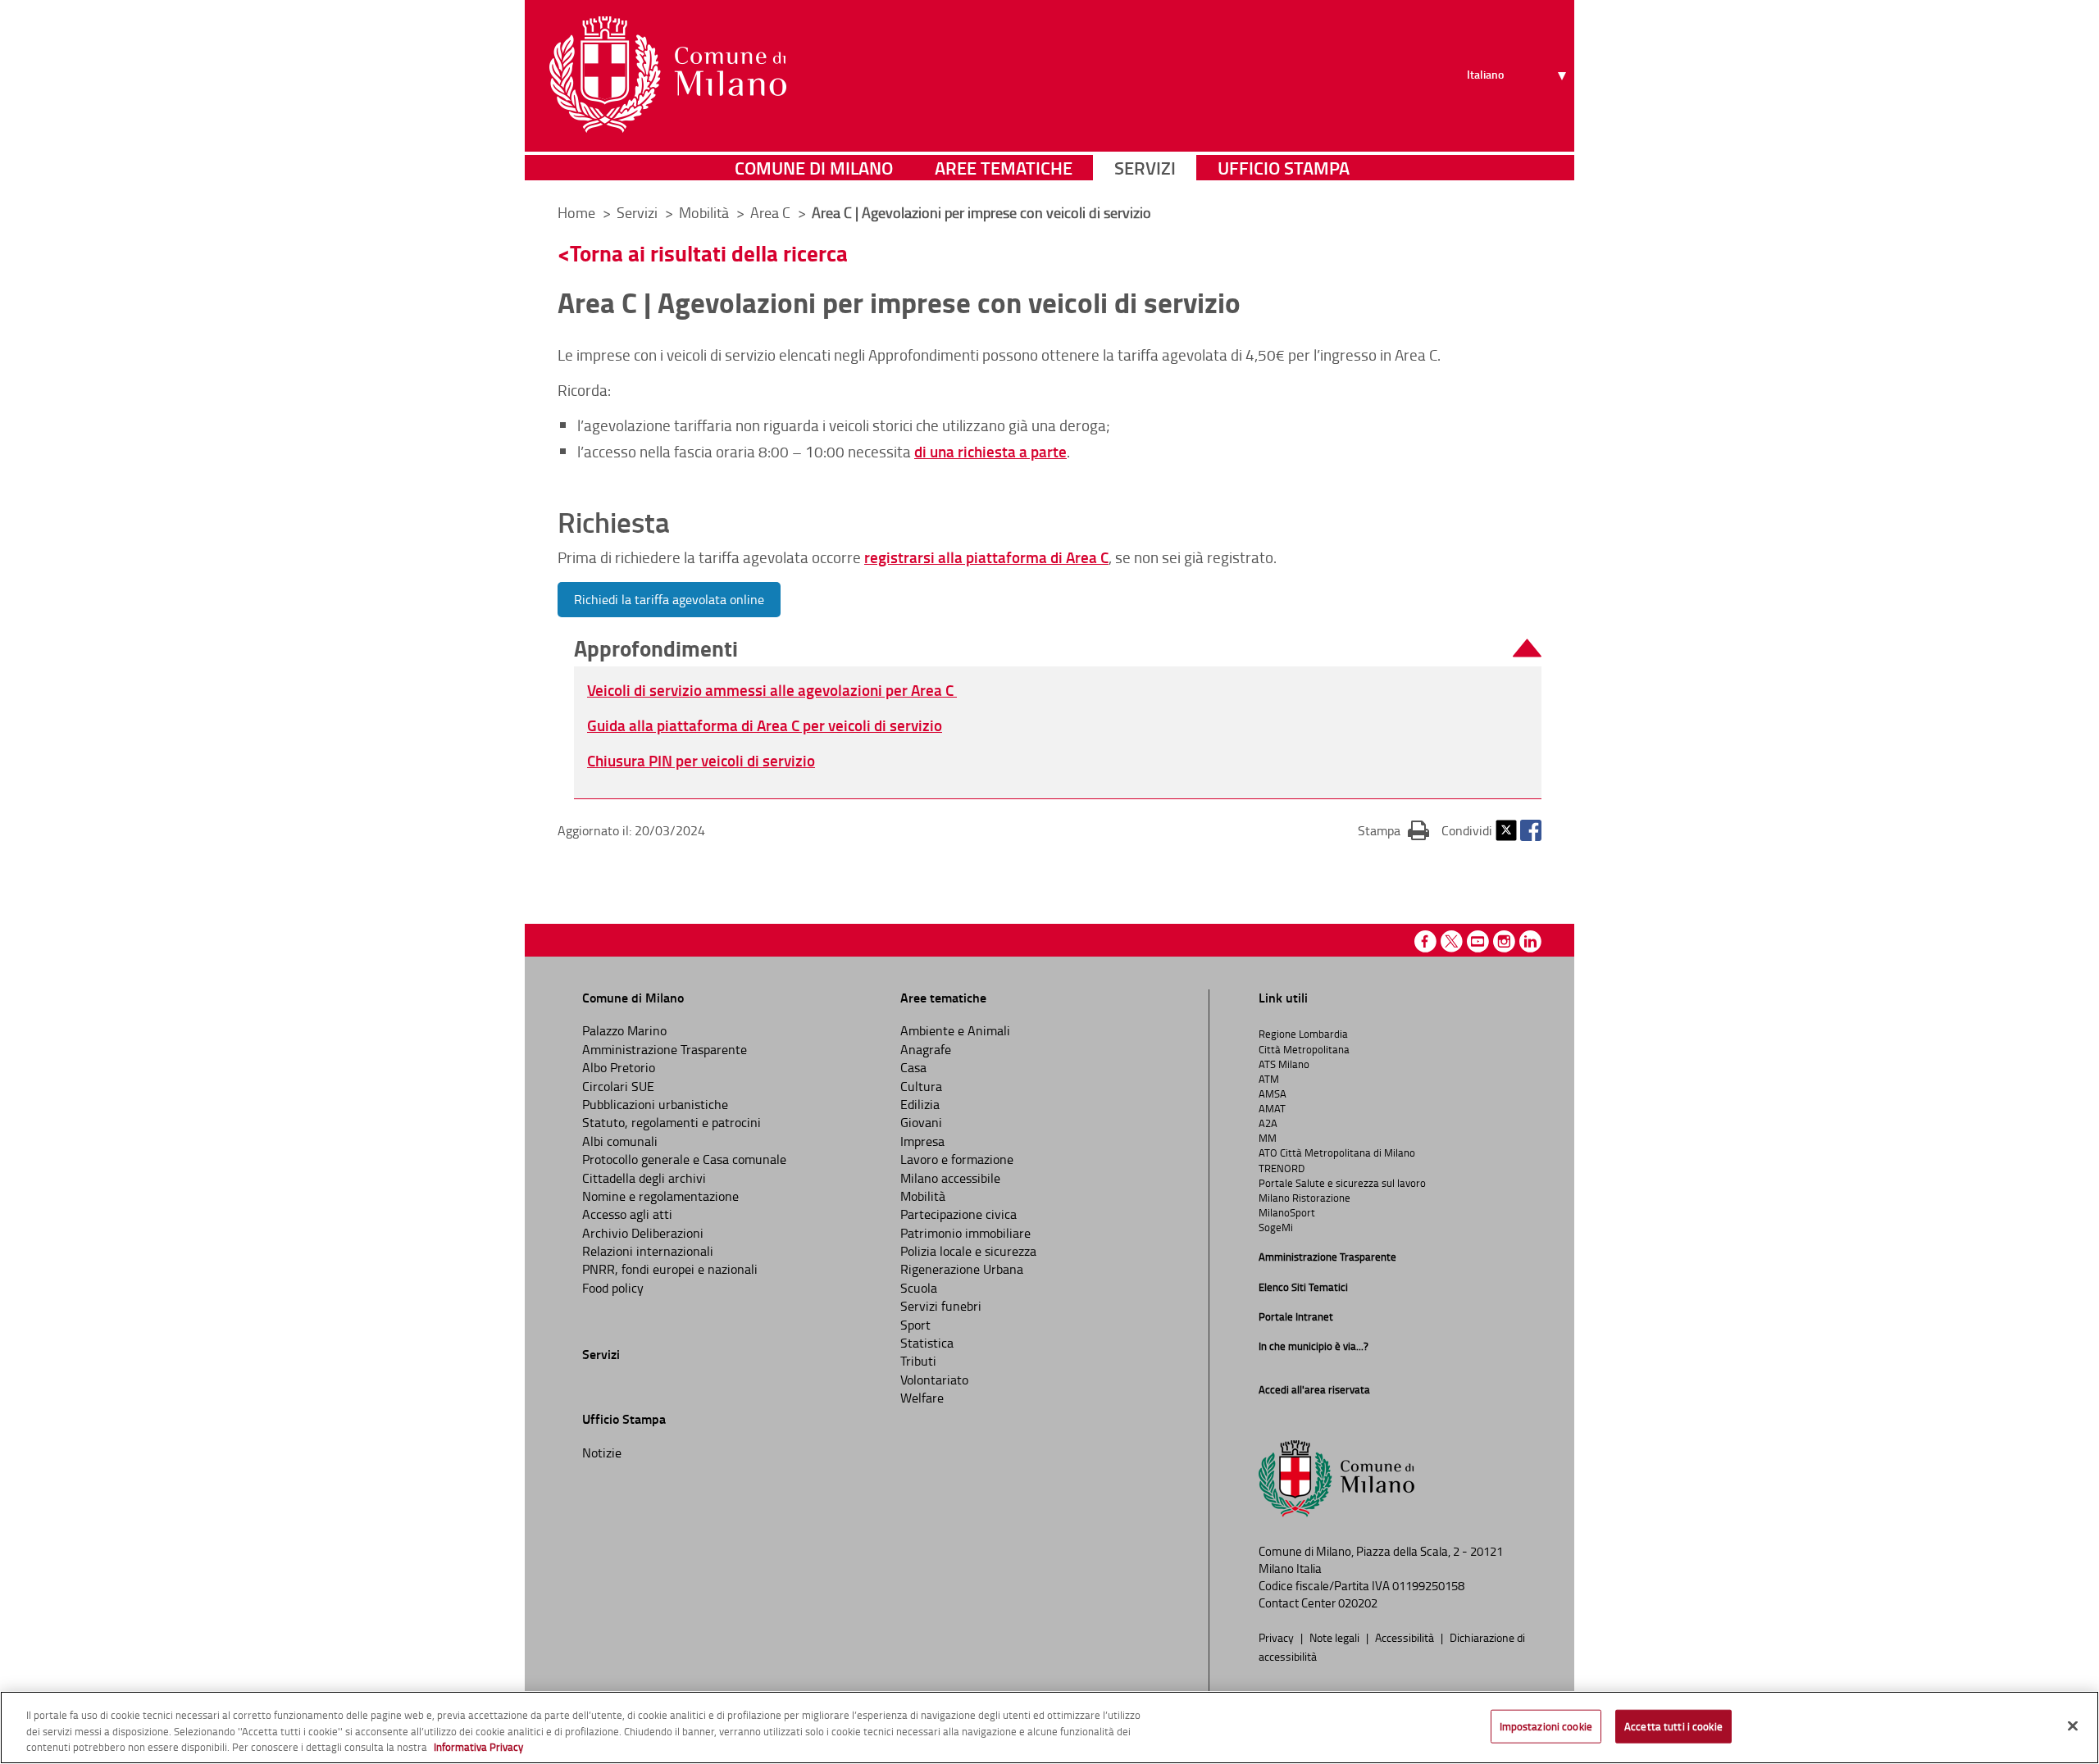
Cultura (921, 1086)
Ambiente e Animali (955, 1030)
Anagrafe (926, 1049)
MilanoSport (1287, 1212)
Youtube (1478, 941)
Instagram (1504, 941)
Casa (913, 1067)
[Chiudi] (2073, 1725)
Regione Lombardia (1303, 1034)
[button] (1058, 649)
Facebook (1531, 830)
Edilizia (920, 1104)
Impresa (922, 1141)
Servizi (1145, 168)
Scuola (919, 1288)
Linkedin (1530, 941)
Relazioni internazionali (648, 1251)
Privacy (1277, 1637)
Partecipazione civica (958, 1214)
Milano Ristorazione (1304, 1198)
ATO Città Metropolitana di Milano (1337, 1153)
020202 (1358, 1603)
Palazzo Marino (624, 1030)
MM (1268, 1138)
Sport (915, 1325)
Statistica (927, 1343)
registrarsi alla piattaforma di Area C (986, 557)
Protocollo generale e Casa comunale (684, 1159)
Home (576, 212)
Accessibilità (1406, 1637)
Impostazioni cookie (1546, 1725)
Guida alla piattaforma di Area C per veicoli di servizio (765, 725)
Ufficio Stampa (1284, 168)
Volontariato (934, 1380)
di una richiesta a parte (990, 451)
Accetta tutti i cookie (1673, 1725)
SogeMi (1276, 1227)
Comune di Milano (814, 168)
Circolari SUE (618, 1086)
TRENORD (1282, 1168)
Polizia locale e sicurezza (968, 1251)
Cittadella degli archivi (644, 1178)
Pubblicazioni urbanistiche (655, 1104)
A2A (1268, 1123)
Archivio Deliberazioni (643, 1233)
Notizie (602, 1453)
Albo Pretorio (619, 1067)
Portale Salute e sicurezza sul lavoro (1342, 1183)
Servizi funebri (941, 1306)
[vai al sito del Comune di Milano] (668, 75)
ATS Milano (1284, 1064)
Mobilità (923, 1196)
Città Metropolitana (1304, 1049)
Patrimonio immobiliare (965, 1233)
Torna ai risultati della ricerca (709, 253)
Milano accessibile (950, 1178)
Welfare (922, 1398)
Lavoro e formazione (957, 1159)
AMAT (1272, 1108)
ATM (1269, 1079)
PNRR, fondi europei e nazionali (670, 1269)
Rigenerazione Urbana (962, 1269)
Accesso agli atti (627, 1214)
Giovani (921, 1122)
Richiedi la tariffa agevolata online (669, 599)
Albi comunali (620, 1141)
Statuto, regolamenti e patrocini (672, 1122)
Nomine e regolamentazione (660, 1196)
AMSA (1273, 1093)
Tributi (918, 1361)
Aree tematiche (1004, 168)
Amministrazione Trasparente (665, 1049)
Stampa (1393, 830)
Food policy (613, 1288)
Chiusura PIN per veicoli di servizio (701, 760)
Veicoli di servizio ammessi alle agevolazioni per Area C (772, 690)
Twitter (1506, 830)
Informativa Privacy (478, 1747)
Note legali (1336, 1637)
